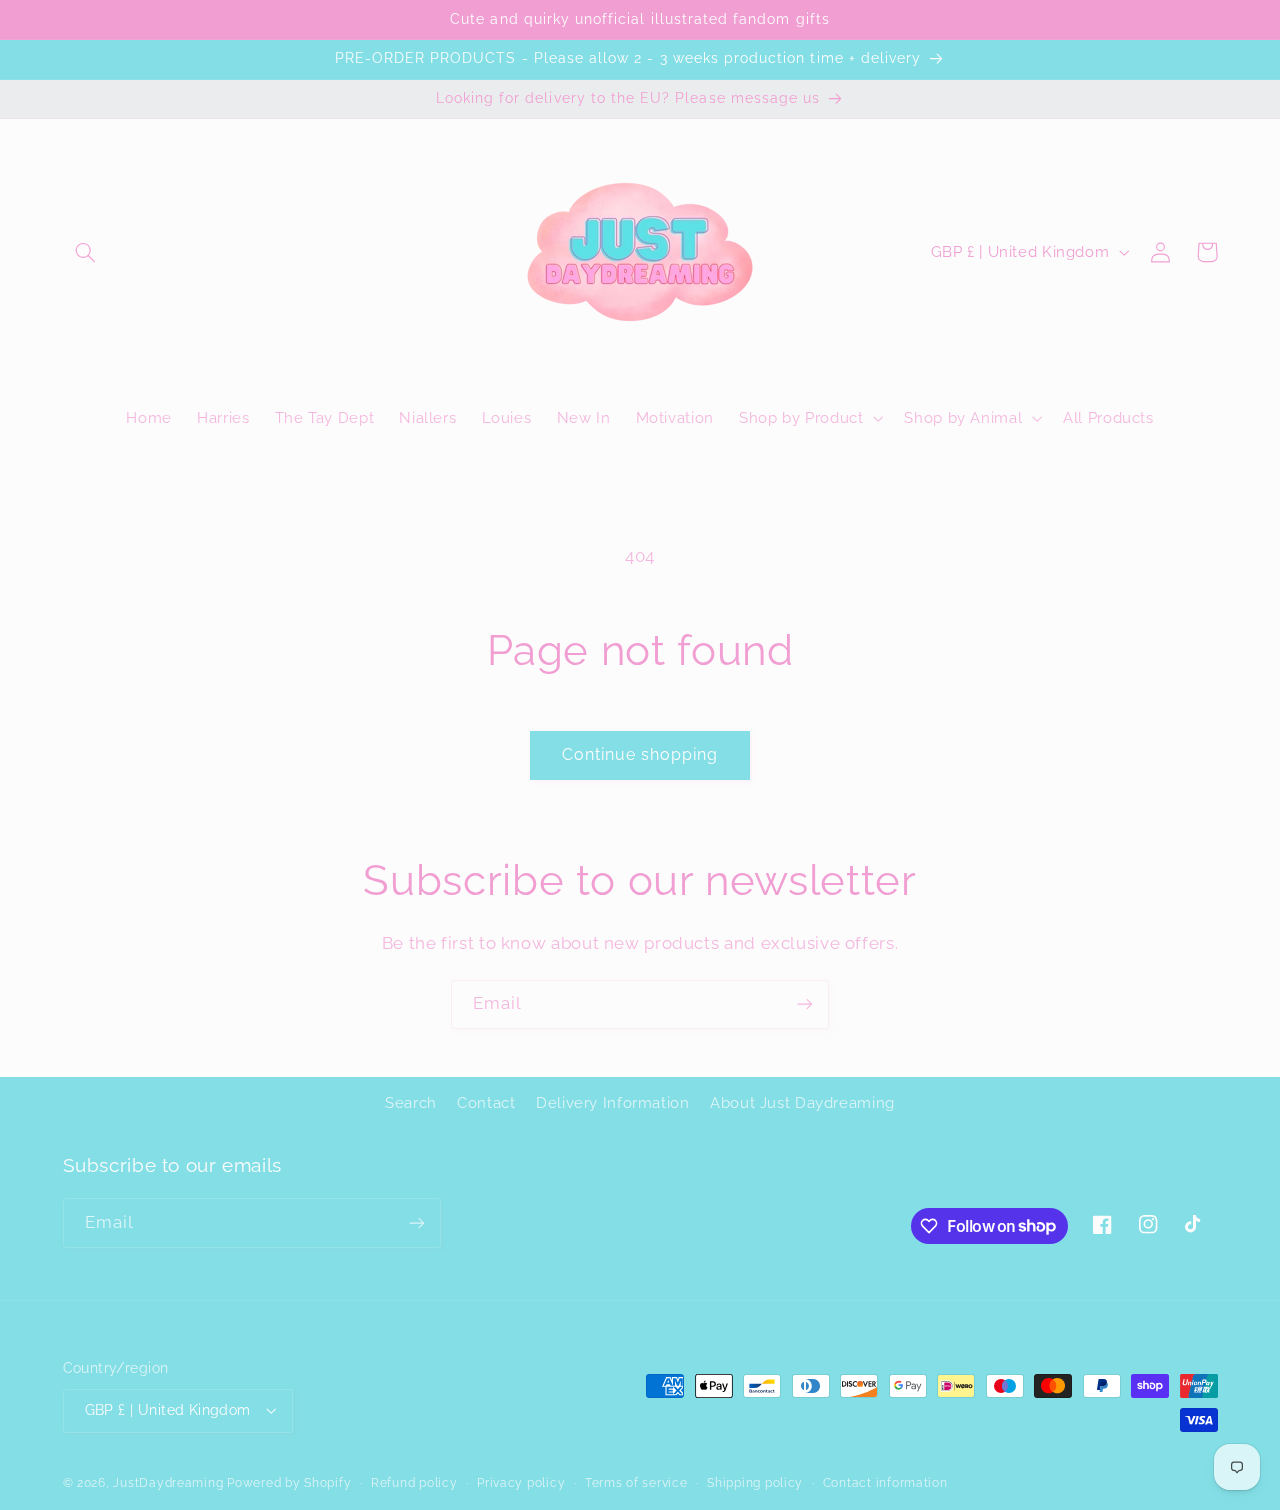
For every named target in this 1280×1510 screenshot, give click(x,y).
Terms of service (636, 1483)
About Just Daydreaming (802, 1102)
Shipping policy (755, 1483)
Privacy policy (521, 1483)
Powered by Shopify (289, 1483)
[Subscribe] (805, 1004)
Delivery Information (613, 1102)
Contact (486, 1102)
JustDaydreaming (168, 1483)
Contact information (885, 1483)
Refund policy (414, 1483)
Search (411, 1102)
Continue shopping (640, 754)
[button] (86, 252)
